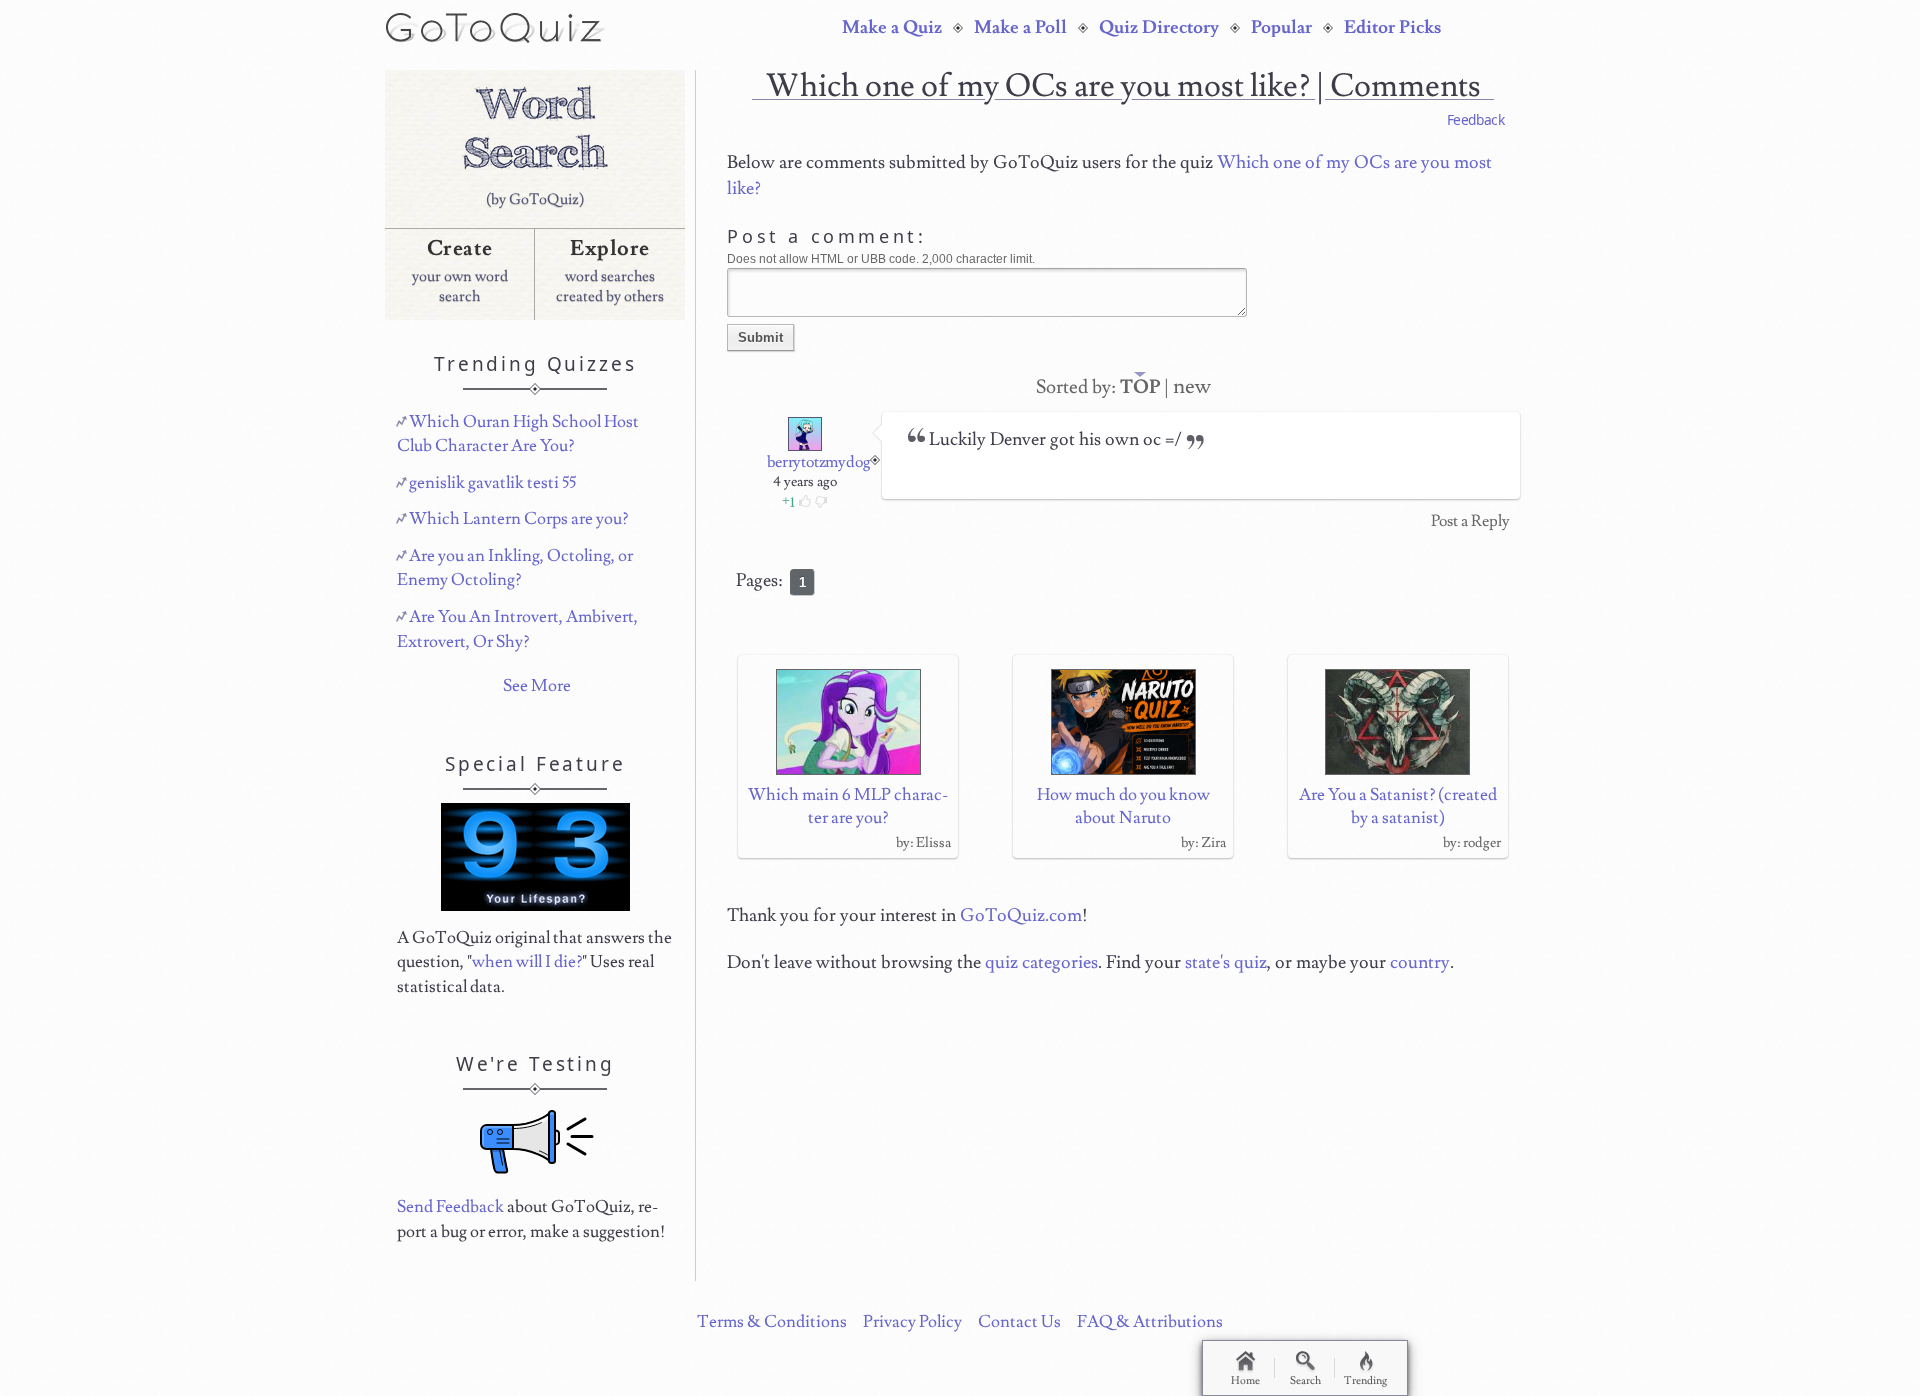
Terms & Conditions (772, 1322)
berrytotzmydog (818, 462)
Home (1245, 1380)
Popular (1281, 28)
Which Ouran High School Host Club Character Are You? (518, 434)
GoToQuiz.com (1021, 915)
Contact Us (1019, 1322)
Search (1305, 1380)
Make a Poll (1020, 28)
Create (460, 248)
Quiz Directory (1159, 28)
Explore (610, 248)
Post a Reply (1470, 521)
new (1192, 386)
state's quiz (1226, 962)
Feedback (1476, 119)
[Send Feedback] (536, 1142)
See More (537, 686)
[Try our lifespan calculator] (535, 857)
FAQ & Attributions (1150, 1322)
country (1420, 962)
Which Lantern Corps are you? (518, 519)
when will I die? (527, 962)
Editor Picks (1392, 28)
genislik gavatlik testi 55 (492, 483)
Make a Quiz (892, 28)
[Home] (496, 26)
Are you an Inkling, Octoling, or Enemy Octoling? (515, 568)
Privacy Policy (912, 1322)
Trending (1365, 1380)
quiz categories (1041, 962)
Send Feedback (450, 1207)
